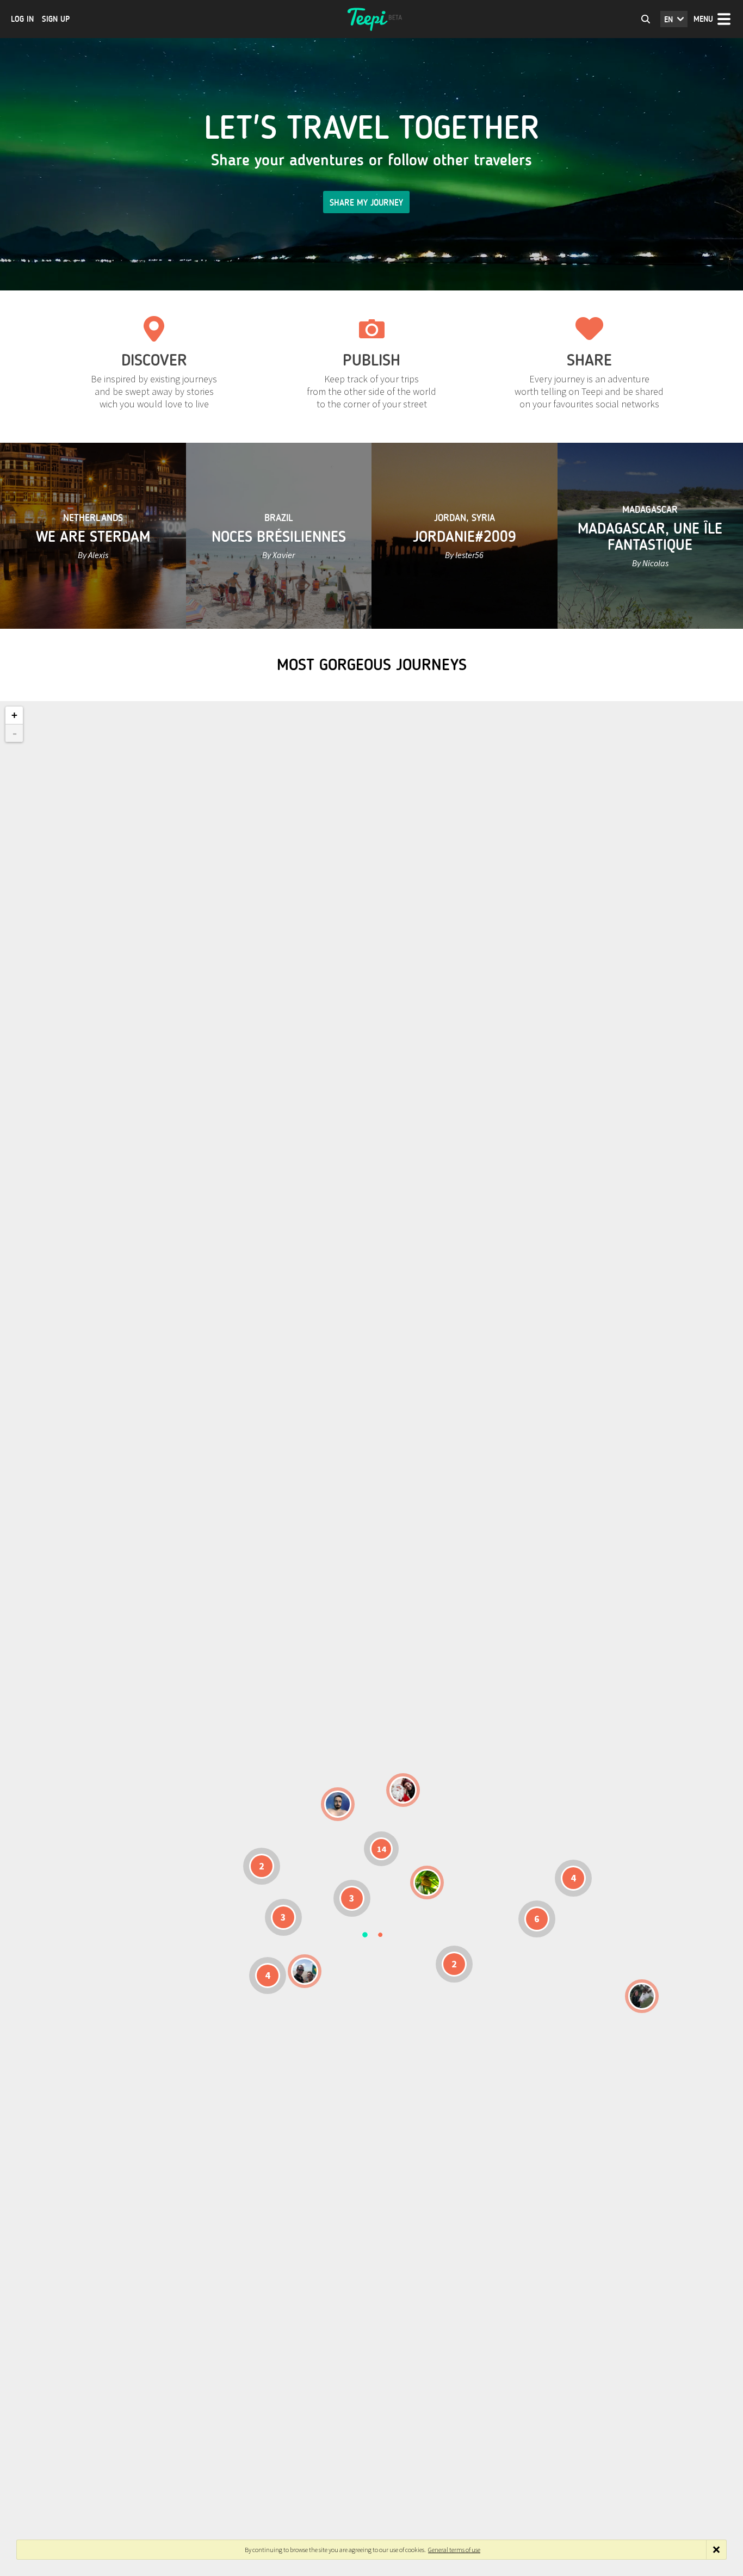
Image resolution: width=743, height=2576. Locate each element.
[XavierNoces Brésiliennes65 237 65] (305, 1971)
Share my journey (366, 203)
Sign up (56, 19)
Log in (22, 19)
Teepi (371, 19)
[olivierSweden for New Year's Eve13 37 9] (403, 1790)
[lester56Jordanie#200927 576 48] (427, 1883)
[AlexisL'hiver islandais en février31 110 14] (338, 1804)
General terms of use (454, 2550)
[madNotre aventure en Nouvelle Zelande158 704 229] (642, 1996)
